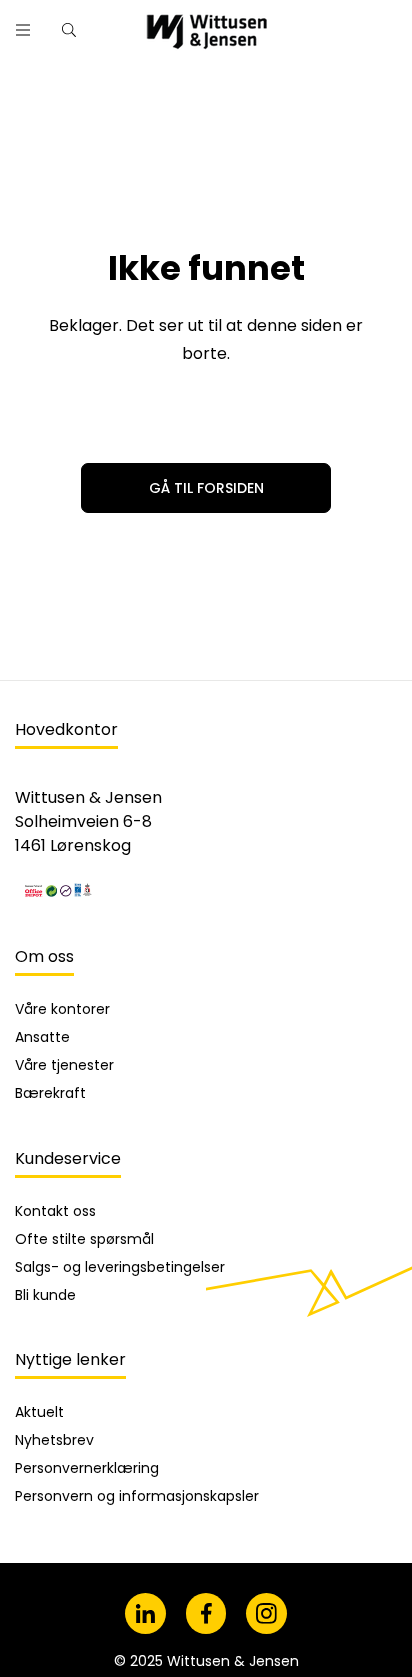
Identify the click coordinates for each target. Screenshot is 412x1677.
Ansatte (42, 1037)
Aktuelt (39, 1412)
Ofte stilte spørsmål (84, 1239)
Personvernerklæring (87, 1468)
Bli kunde (45, 1295)
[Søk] (334, 22)
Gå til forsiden (206, 488)
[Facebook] (206, 1613)
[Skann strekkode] (386, 22)
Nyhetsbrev (54, 1440)
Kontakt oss (55, 1211)
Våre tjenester (64, 1065)
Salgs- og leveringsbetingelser (120, 1267)
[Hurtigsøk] (69, 30)
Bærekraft (50, 1093)
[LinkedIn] (145, 1613)
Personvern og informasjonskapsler (137, 1496)
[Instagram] (266, 1613)
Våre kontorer (62, 1009)
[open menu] (23, 30)
